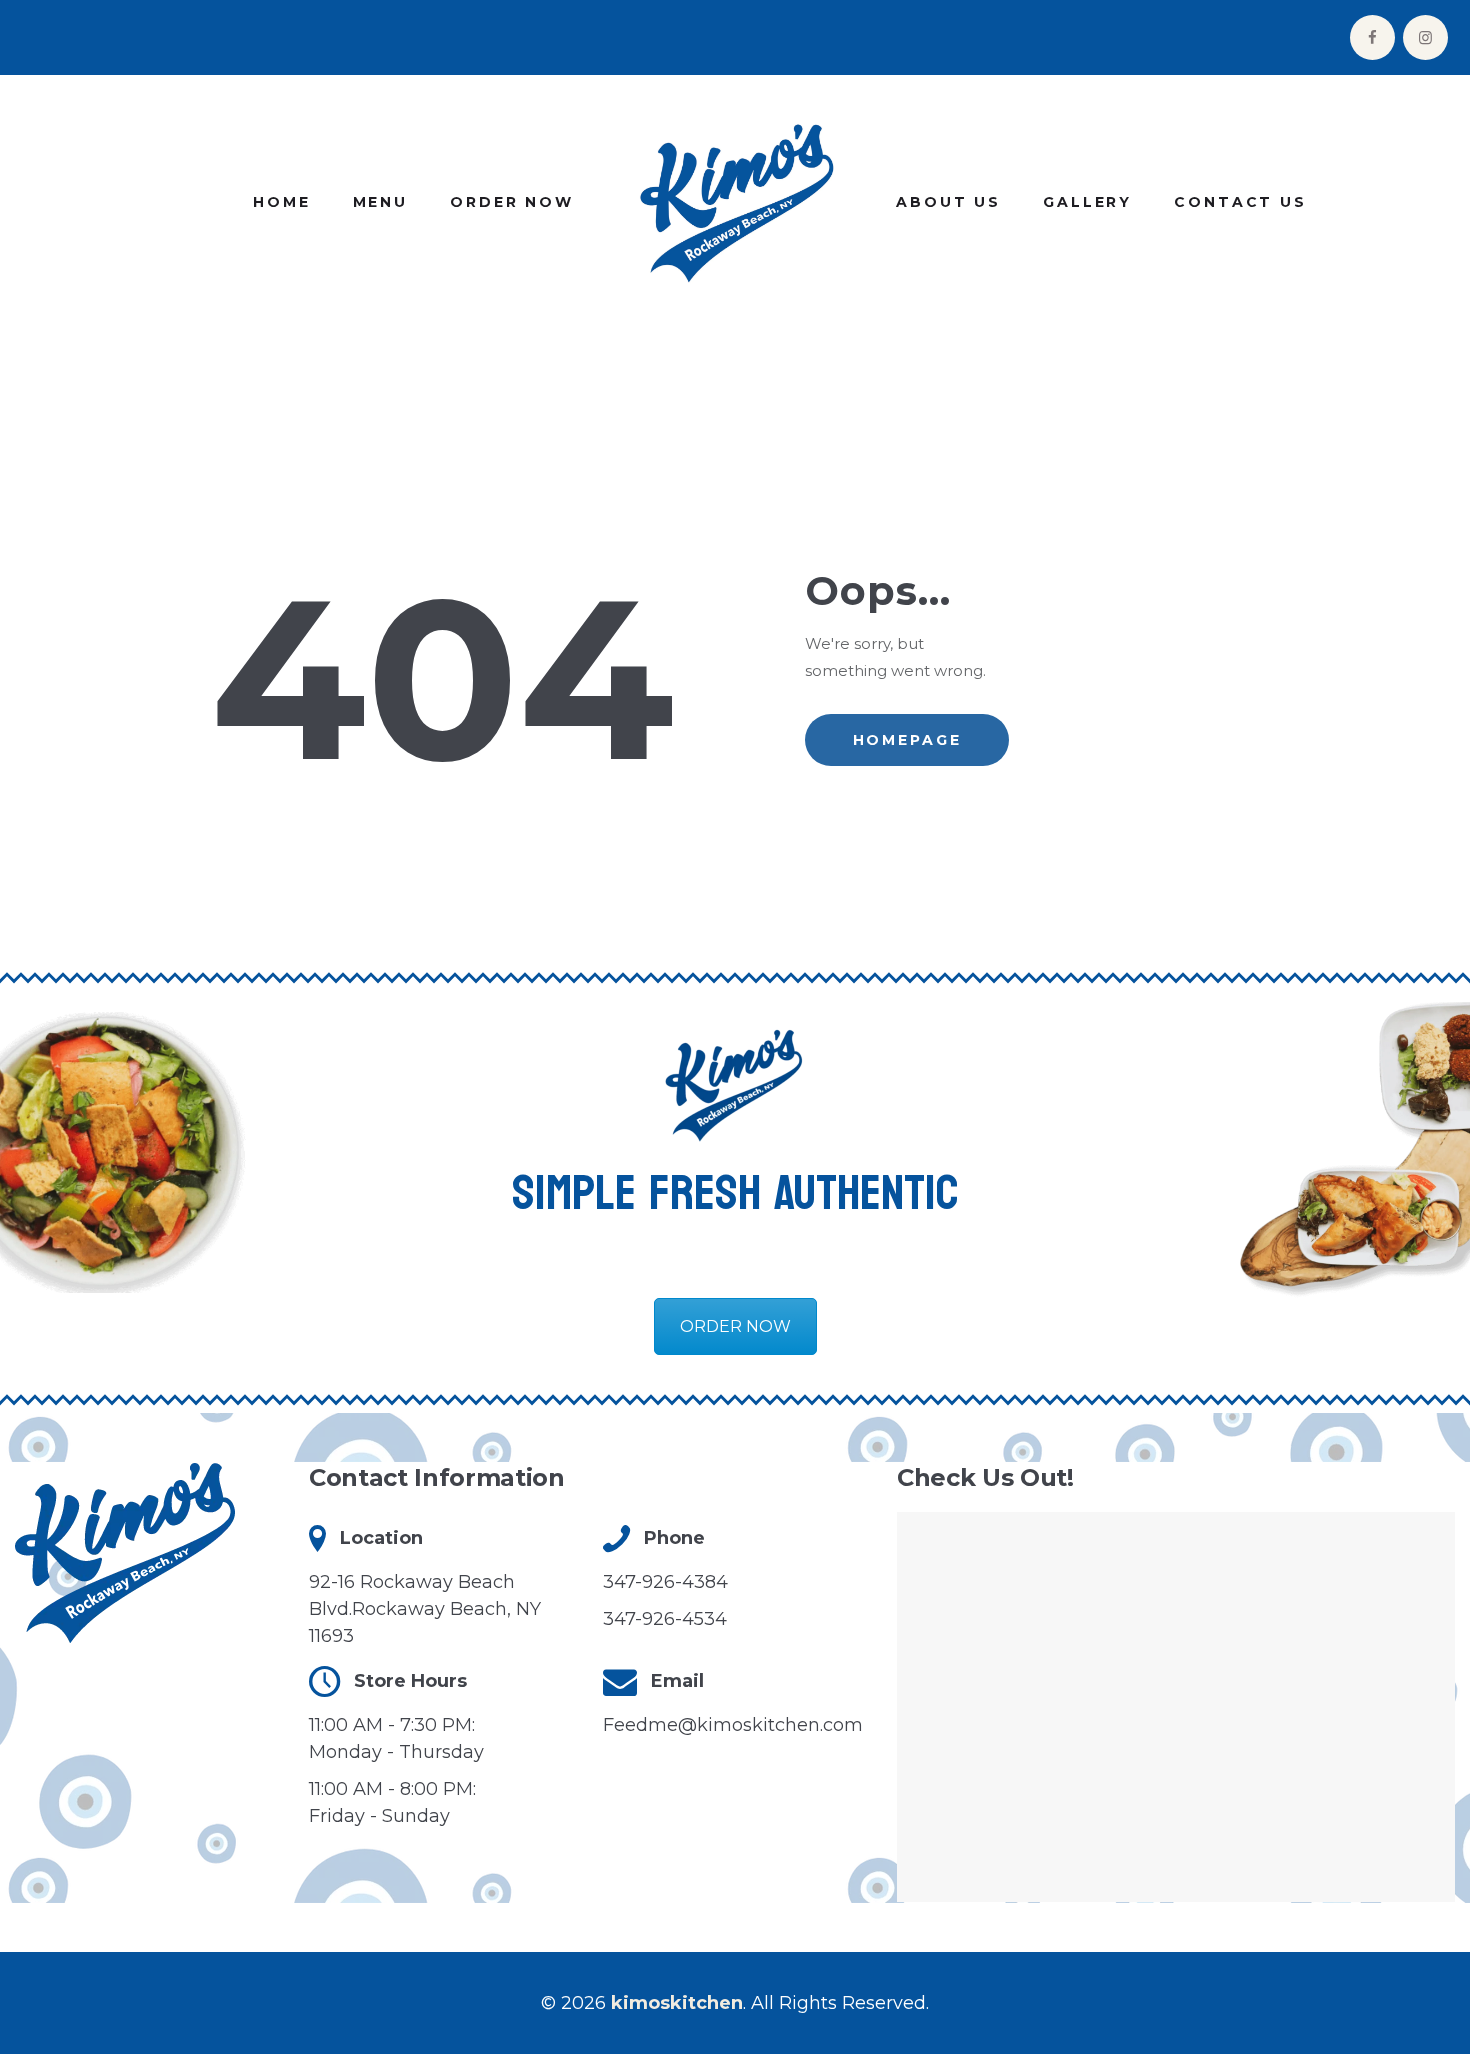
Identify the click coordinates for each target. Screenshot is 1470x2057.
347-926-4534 (665, 1619)
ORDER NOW (735, 1326)
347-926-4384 (665, 1582)
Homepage (907, 740)
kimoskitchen (677, 2003)
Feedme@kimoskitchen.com (733, 1725)
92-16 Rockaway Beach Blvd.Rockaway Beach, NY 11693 (425, 1609)
